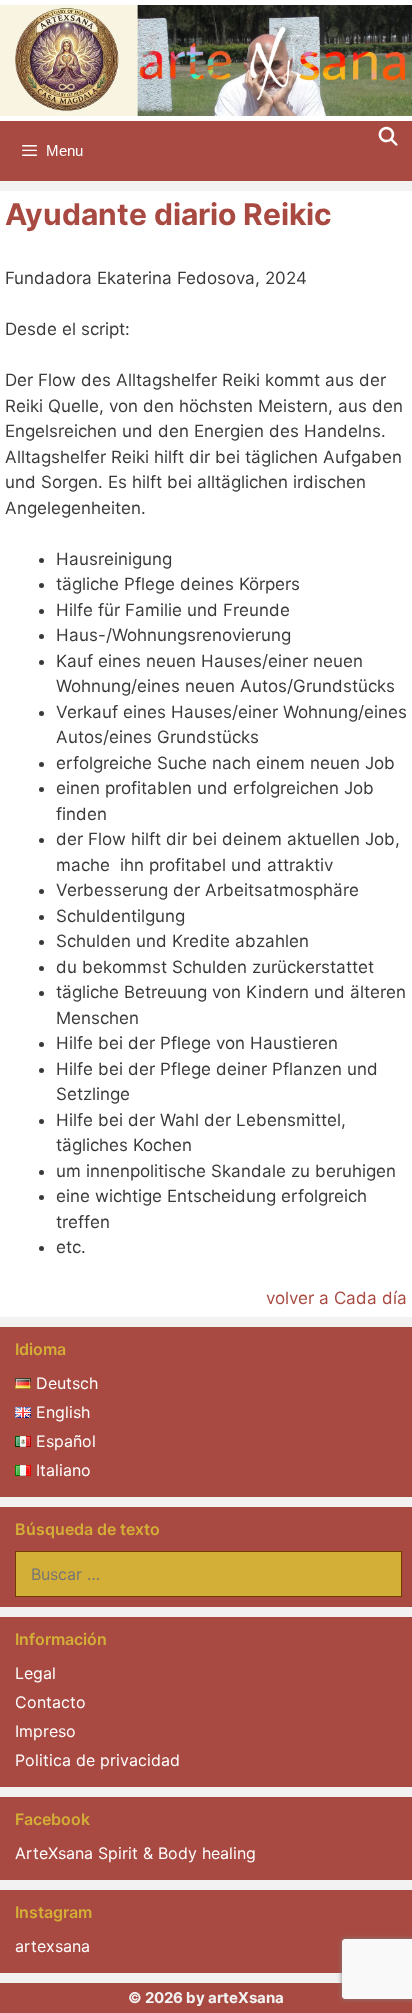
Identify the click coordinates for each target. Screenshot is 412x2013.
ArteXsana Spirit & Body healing (135, 1853)
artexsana (52, 1946)
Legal (35, 1673)
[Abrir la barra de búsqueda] (388, 137)
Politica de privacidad (97, 1760)
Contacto (50, 1702)
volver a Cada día (336, 1298)
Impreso (45, 1731)
